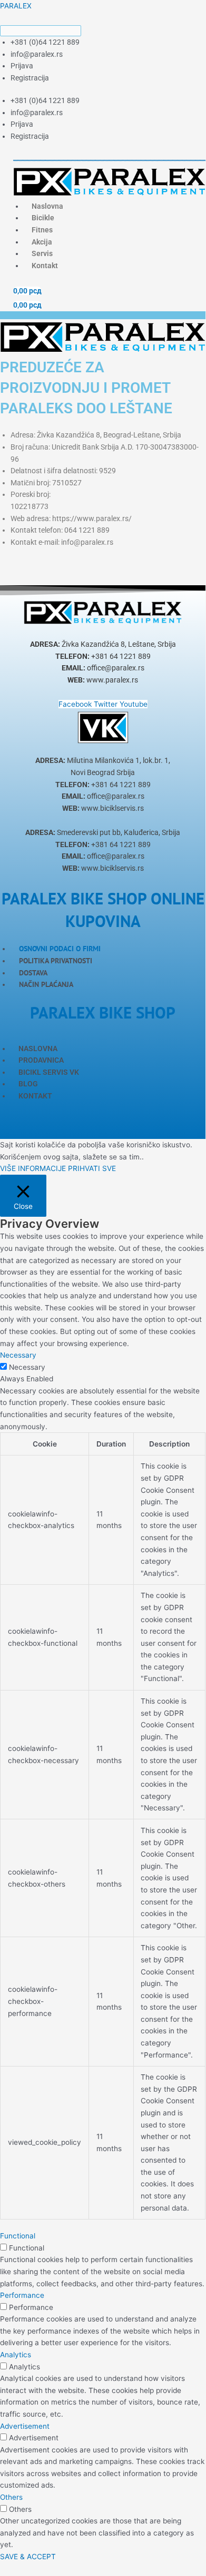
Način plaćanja (46, 984)
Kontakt (45, 266)
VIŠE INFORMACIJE (33, 1168)
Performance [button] (22, 2295)
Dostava (33, 973)
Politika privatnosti (56, 961)
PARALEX (16, 6)
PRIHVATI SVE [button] (92, 1168)
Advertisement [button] (25, 2426)
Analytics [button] (16, 2355)
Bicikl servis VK (49, 1072)
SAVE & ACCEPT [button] (28, 2557)
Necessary (27, 1367)
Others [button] (11, 2497)
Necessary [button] (18, 1355)
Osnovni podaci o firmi (60, 949)
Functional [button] (18, 2236)
